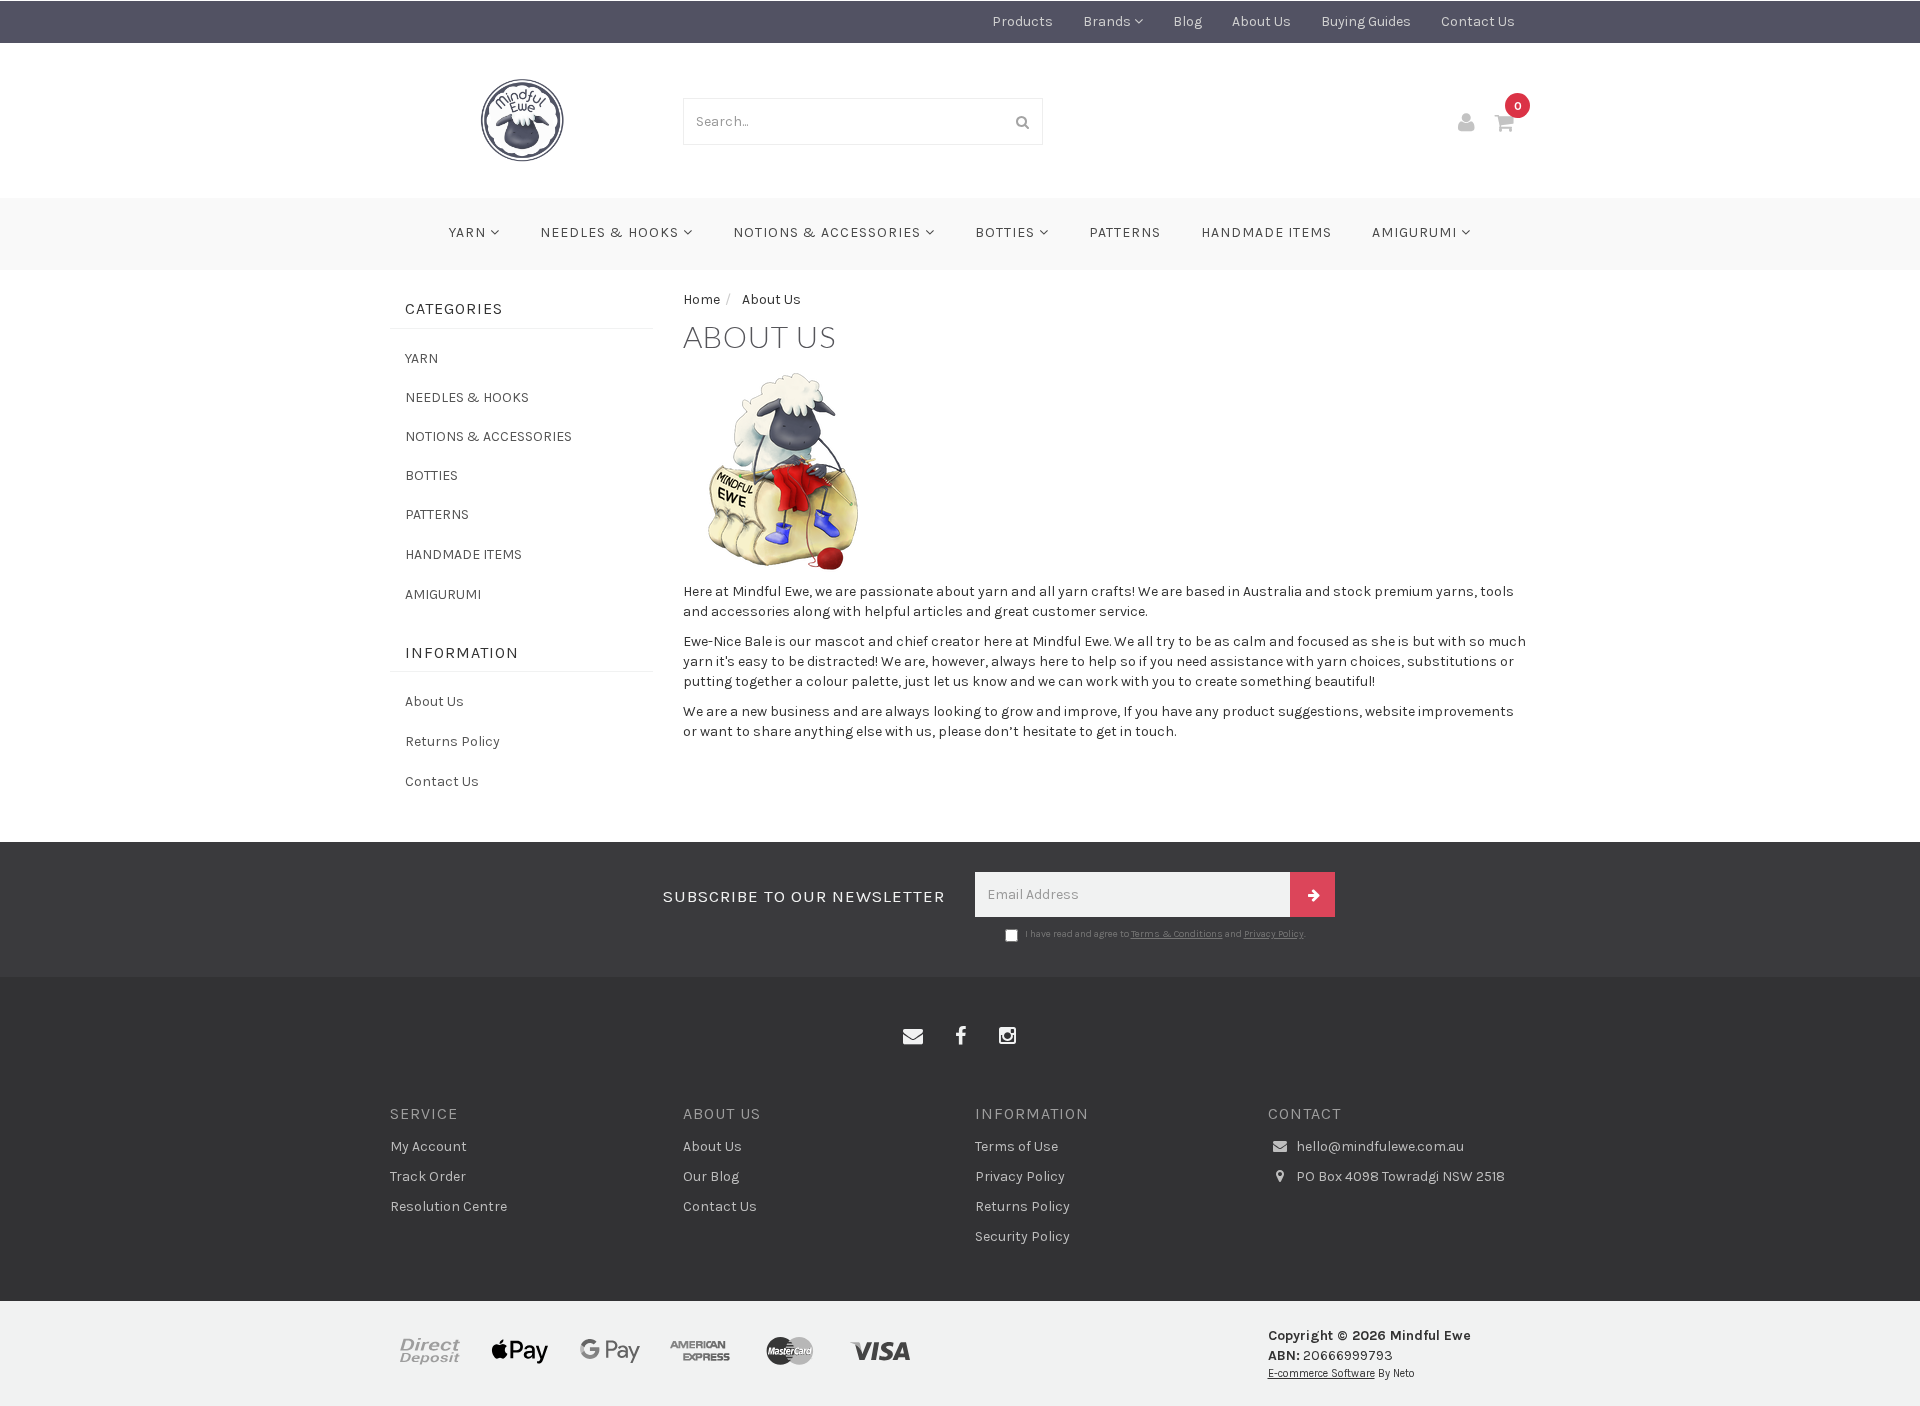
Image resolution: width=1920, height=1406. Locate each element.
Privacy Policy (1274, 934)
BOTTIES (1007, 232)
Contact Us (1478, 21)
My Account (428, 1146)
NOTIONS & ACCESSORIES (829, 232)
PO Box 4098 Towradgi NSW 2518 (1399, 1176)
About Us (1261, 21)
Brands (1108, 21)
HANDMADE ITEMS (1266, 232)
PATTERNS (1125, 232)
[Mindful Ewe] (521, 119)
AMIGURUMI (1416, 232)
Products (1022, 21)
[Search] (1023, 121)
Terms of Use (1016, 1146)
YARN (469, 232)
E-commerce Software (1321, 1373)
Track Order (428, 1176)
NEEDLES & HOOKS (611, 232)
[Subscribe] (1312, 894)
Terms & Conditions (1177, 934)
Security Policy (1022, 1236)
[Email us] (913, 1037)
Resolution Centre (448, 1206)
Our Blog (711, 1176)
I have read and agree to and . (1165, 934)
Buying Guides (1366, 21)
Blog (1187, 21)
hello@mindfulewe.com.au (1378, 1146)
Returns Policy (452, 741)
